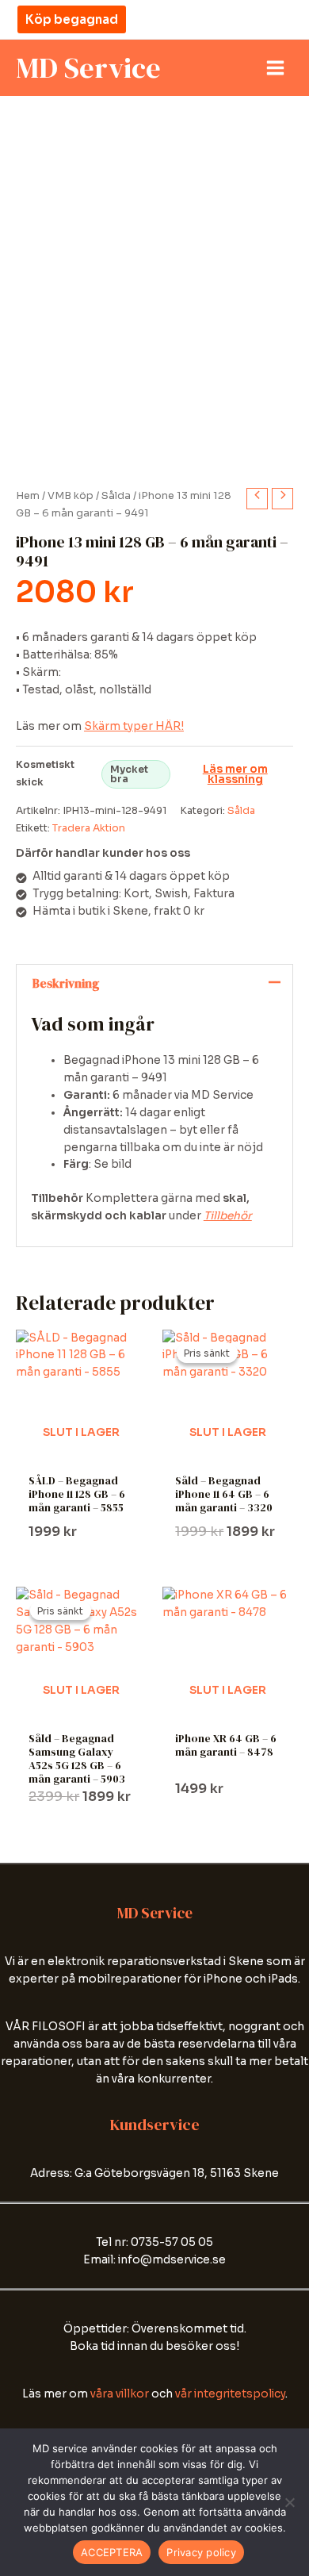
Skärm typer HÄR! (134, 726)
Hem (28, 496)
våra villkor (120, 2394)
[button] (72, 19)
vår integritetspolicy (230, 2394)
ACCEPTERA (112, 2552)
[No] (289, 2502)
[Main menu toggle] (276, 68)
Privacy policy (201, 2552)
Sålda (116, 496)
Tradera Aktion (89, 828)
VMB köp (71, 496)
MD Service (88, 67)
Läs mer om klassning (235, 775)
